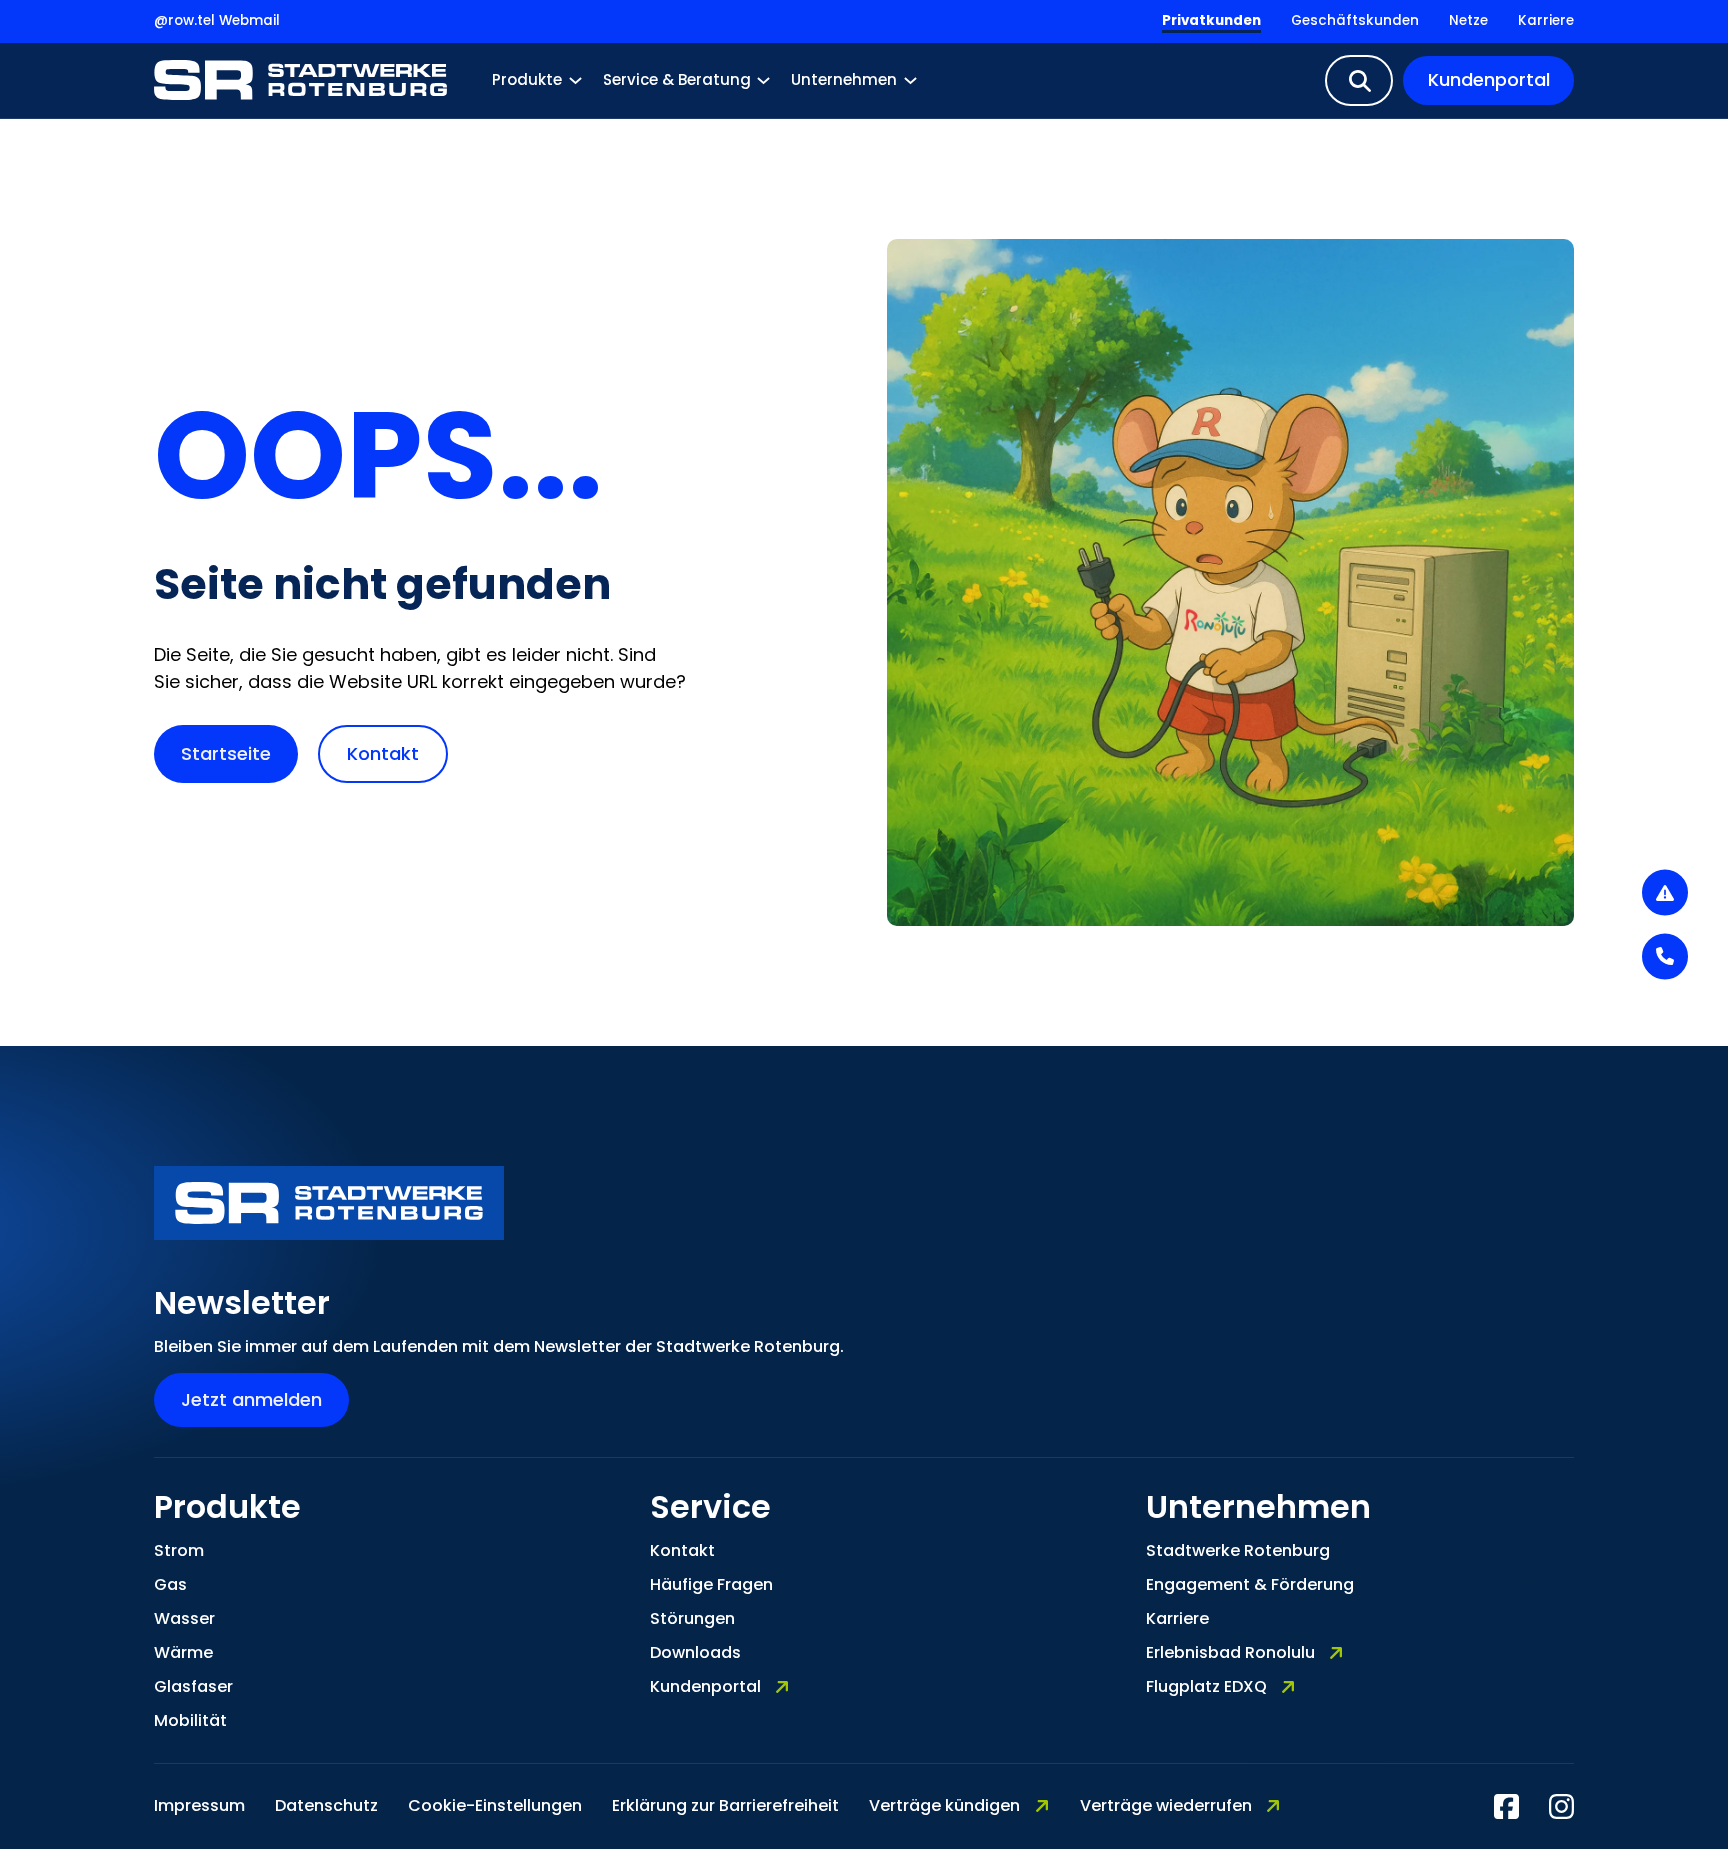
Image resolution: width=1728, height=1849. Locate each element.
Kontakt (383, 753)
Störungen (692, 1618)
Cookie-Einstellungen (495, 1805)
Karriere (1546, 20)
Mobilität (190, 1720)
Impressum (199, 1805)
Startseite (226, 753)
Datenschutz (326, 1805)
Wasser (184, 1618)
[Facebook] (1506, 1806)
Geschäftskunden (1355, 20)
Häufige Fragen (711, 1584)
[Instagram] (1561, 1806)
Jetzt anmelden (251, 1399)
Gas (170, 1584)
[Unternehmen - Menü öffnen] (910, 80)
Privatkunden (1211, 20)
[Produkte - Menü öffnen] (575, 80)
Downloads (695, 1652)
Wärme (183, 1652)
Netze (1468, 20)
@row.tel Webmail (217, 20)
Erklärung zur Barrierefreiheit (725, 1805)
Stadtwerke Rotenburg (1238, 1550)
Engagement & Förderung (1250, 1584)
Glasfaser (193, 1686)
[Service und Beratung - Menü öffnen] (763, 80)
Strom (179, 1550)
